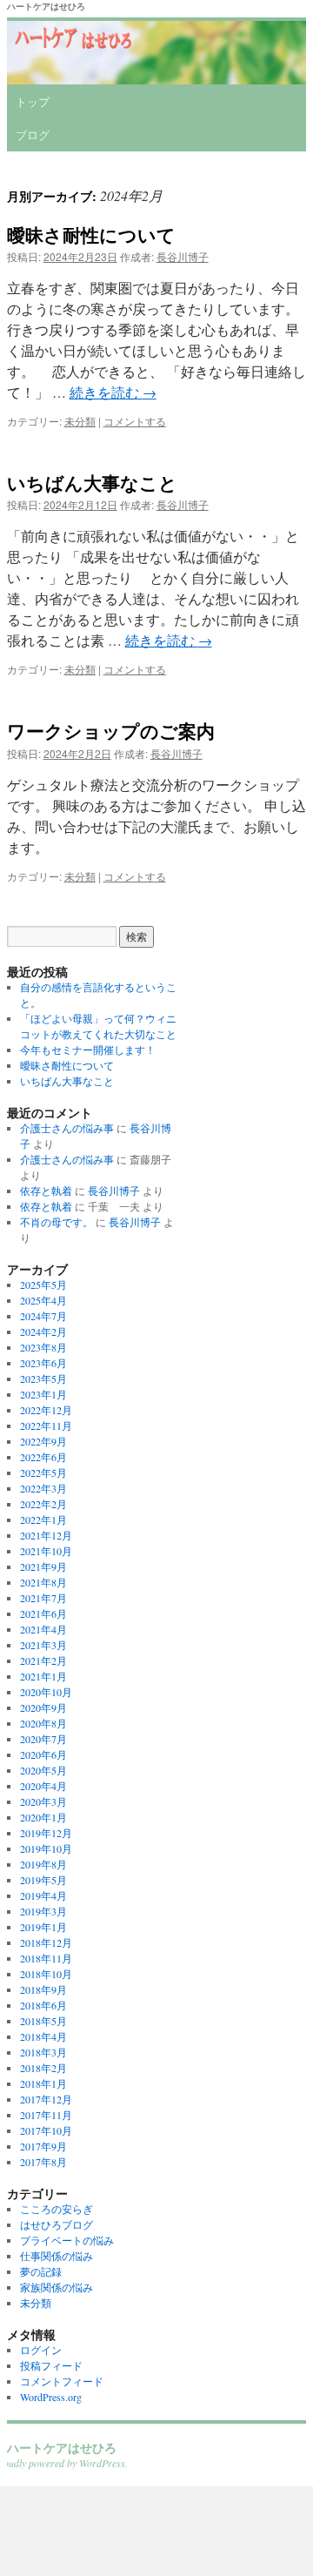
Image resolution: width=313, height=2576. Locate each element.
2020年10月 (46, 1692)
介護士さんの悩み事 (67, 1128)
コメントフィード (62, 2381)
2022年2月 (43, 1504)
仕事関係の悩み (57, 2256)
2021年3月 (43, 1645)
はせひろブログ (57, 2224)
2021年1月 (43, 1676)
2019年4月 (43, 1895)
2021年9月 (43, 1566)
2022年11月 (46, 1426)
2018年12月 (46, 1942)
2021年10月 (46, 1551)
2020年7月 (43, 1739)
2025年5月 (43, 1285)
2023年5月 (43, 1379)
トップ (33, 101)
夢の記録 (41, 2271)
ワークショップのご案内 (111, 730)
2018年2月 (43, 2068)
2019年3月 (43, 1911)
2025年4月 (43, 1300)
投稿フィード (51, 2365)
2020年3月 (43, 1801)
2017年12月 (46, 2099)
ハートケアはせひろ (46, 6)
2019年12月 (46, 1833)
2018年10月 (46, 1974)
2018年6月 (43, 2005)
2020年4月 (43, 1786)
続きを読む (113, 392)
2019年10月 (46, 1848)
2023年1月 (43, 1394)
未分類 (80, 421)
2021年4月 (43, 1629)
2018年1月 (43, 2083)
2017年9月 (43, 2146)
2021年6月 (43, 1613)
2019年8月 (43, 1864)
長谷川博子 (183, 256)
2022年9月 (43, 1441)
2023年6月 (43, 1363)
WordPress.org (51, 2397)
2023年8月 (43, 1347)
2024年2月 (43, 1332)
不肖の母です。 (57, 1222)
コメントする (135, 421)
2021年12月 (46, 1535)
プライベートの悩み (67, 2240)
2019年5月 (43, 1880)
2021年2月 (43, 1660)
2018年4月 (43, 2036)
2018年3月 (43, 2052)
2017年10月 (46, 2130)
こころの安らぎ (57, 2209)
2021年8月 (43, 1582)
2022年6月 (43, 1457)
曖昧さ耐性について (91, 234)
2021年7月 (43, 1598)
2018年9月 (43, 1989)
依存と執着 (46, 1191)
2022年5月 (43, 1472)
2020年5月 (43, 1770)
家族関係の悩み (57, 2287)
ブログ (33, 134)
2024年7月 (43, 1316)
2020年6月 (43, 1754)
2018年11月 (46, 1958)
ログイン (41, 2350)
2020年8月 (43, 1723)
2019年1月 (43, 1927)
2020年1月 (43, 1817)
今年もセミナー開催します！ (88, 1050)
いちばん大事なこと (92, 482)
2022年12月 (46, 1410)
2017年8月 (43, 2162)
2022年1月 (43, 1519)
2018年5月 (43, 2021)
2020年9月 (43, 1707)
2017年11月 (46, 2115)
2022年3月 (43, 1488)
